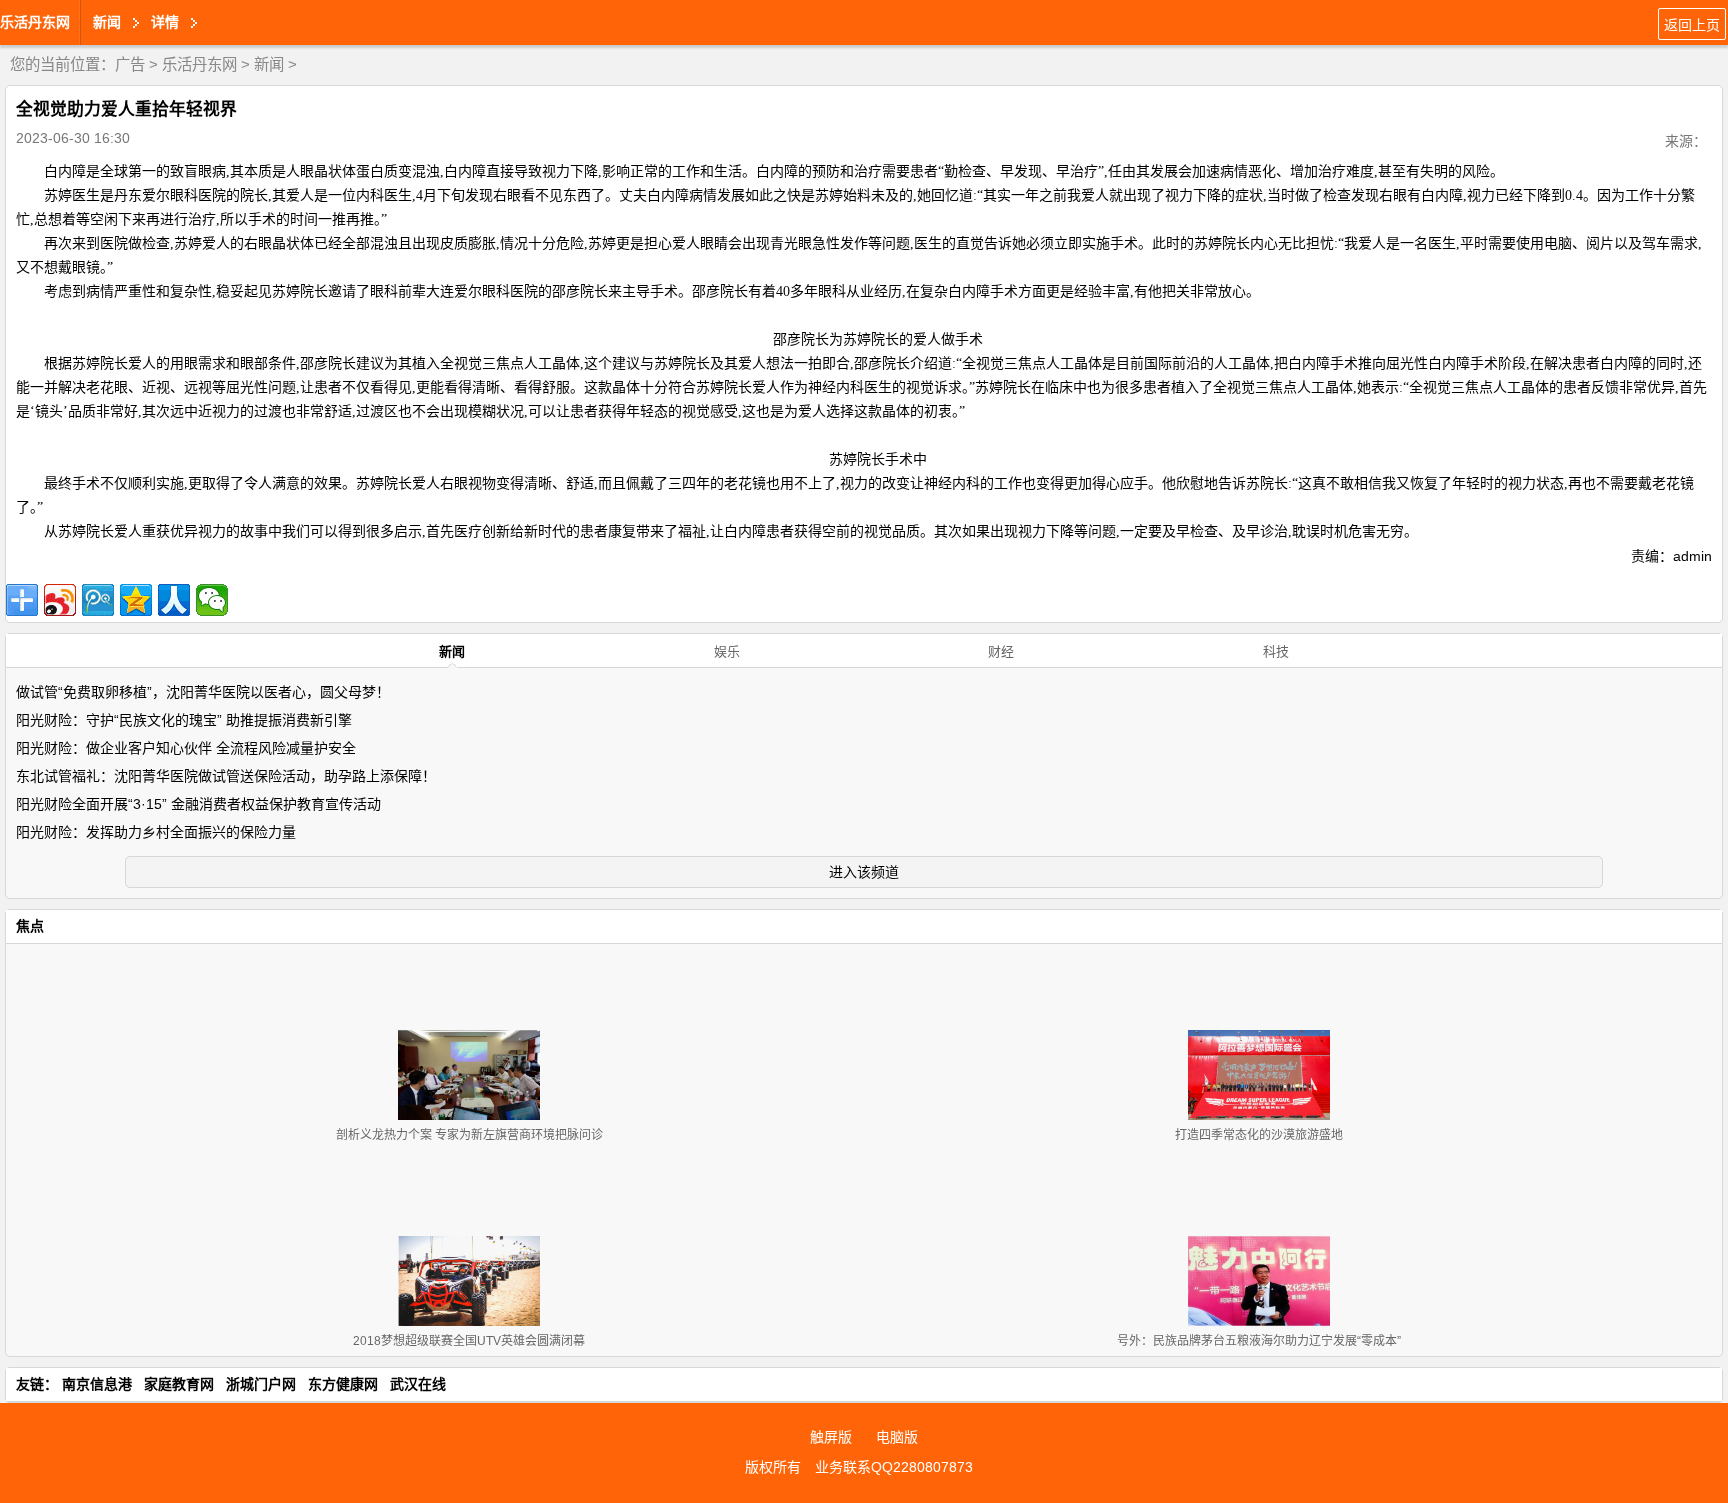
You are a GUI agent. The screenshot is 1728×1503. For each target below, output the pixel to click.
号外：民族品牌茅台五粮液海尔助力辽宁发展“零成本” (1259, 1341)
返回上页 (1692, 25)
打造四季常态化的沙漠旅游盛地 (1259, 1135)
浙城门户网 (261, 1384)
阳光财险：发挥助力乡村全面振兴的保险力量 (156, 832)
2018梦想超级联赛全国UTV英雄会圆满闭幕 (469, 1341)
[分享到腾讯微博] (98, 600)
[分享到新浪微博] (60, 600)
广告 (130, 64)
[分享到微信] (212, 600)
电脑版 (897, 1437)
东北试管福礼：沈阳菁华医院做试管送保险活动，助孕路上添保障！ (226, 776)
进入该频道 (864, 872)
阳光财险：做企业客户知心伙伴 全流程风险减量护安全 (186, 748)
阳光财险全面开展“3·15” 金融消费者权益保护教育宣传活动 (198, 804)
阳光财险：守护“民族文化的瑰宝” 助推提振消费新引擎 (184, 720)
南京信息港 (97, 1384)
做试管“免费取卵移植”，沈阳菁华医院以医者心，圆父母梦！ (203, 692)
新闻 (269, 64)
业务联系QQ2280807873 (894, 1467)
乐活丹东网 (35, 22)
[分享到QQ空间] (136, 600)
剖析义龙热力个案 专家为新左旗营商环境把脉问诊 (469, 1135)
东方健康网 (343, 1384)
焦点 (30, 926)
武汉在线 (418, 1384)
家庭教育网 (179, 1384)
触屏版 (831, 1437)
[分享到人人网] (174, 600)
